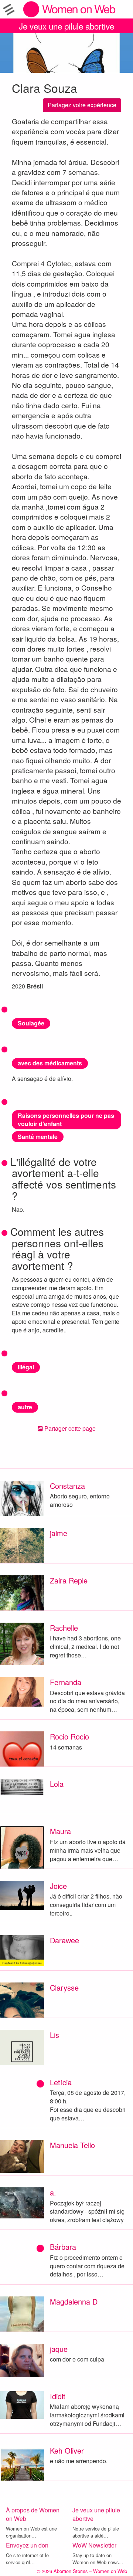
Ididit (58, 2396)
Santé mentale (38, 1137)
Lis (54, 2035)
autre (25, 1407)
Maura (60, 1831)
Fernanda (66, 1682)
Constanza (67, 1486)
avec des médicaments (50, 1063)
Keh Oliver (67, 2450)
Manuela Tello (72, 2145)
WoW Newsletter (94, 2545)
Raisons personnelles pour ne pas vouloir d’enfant (66, 1120)
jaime (59, 1533)
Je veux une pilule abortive (66, 26)
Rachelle (64, 1628)
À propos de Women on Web (33, 2514)
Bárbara (63, 2247)
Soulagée (31, 1023)
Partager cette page (69, 1428)
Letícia (61, 2082)
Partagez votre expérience (82, 105)
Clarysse (64, 1987)
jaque (59, 2349)
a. (53, 2192)
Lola (57, 1784)
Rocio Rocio (69, 1736)
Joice (58, 1886)
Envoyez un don (27, 2545)
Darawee (64, 1940)
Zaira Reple (69, 1580)
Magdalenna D (74, 2301)
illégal (26, 1367)
